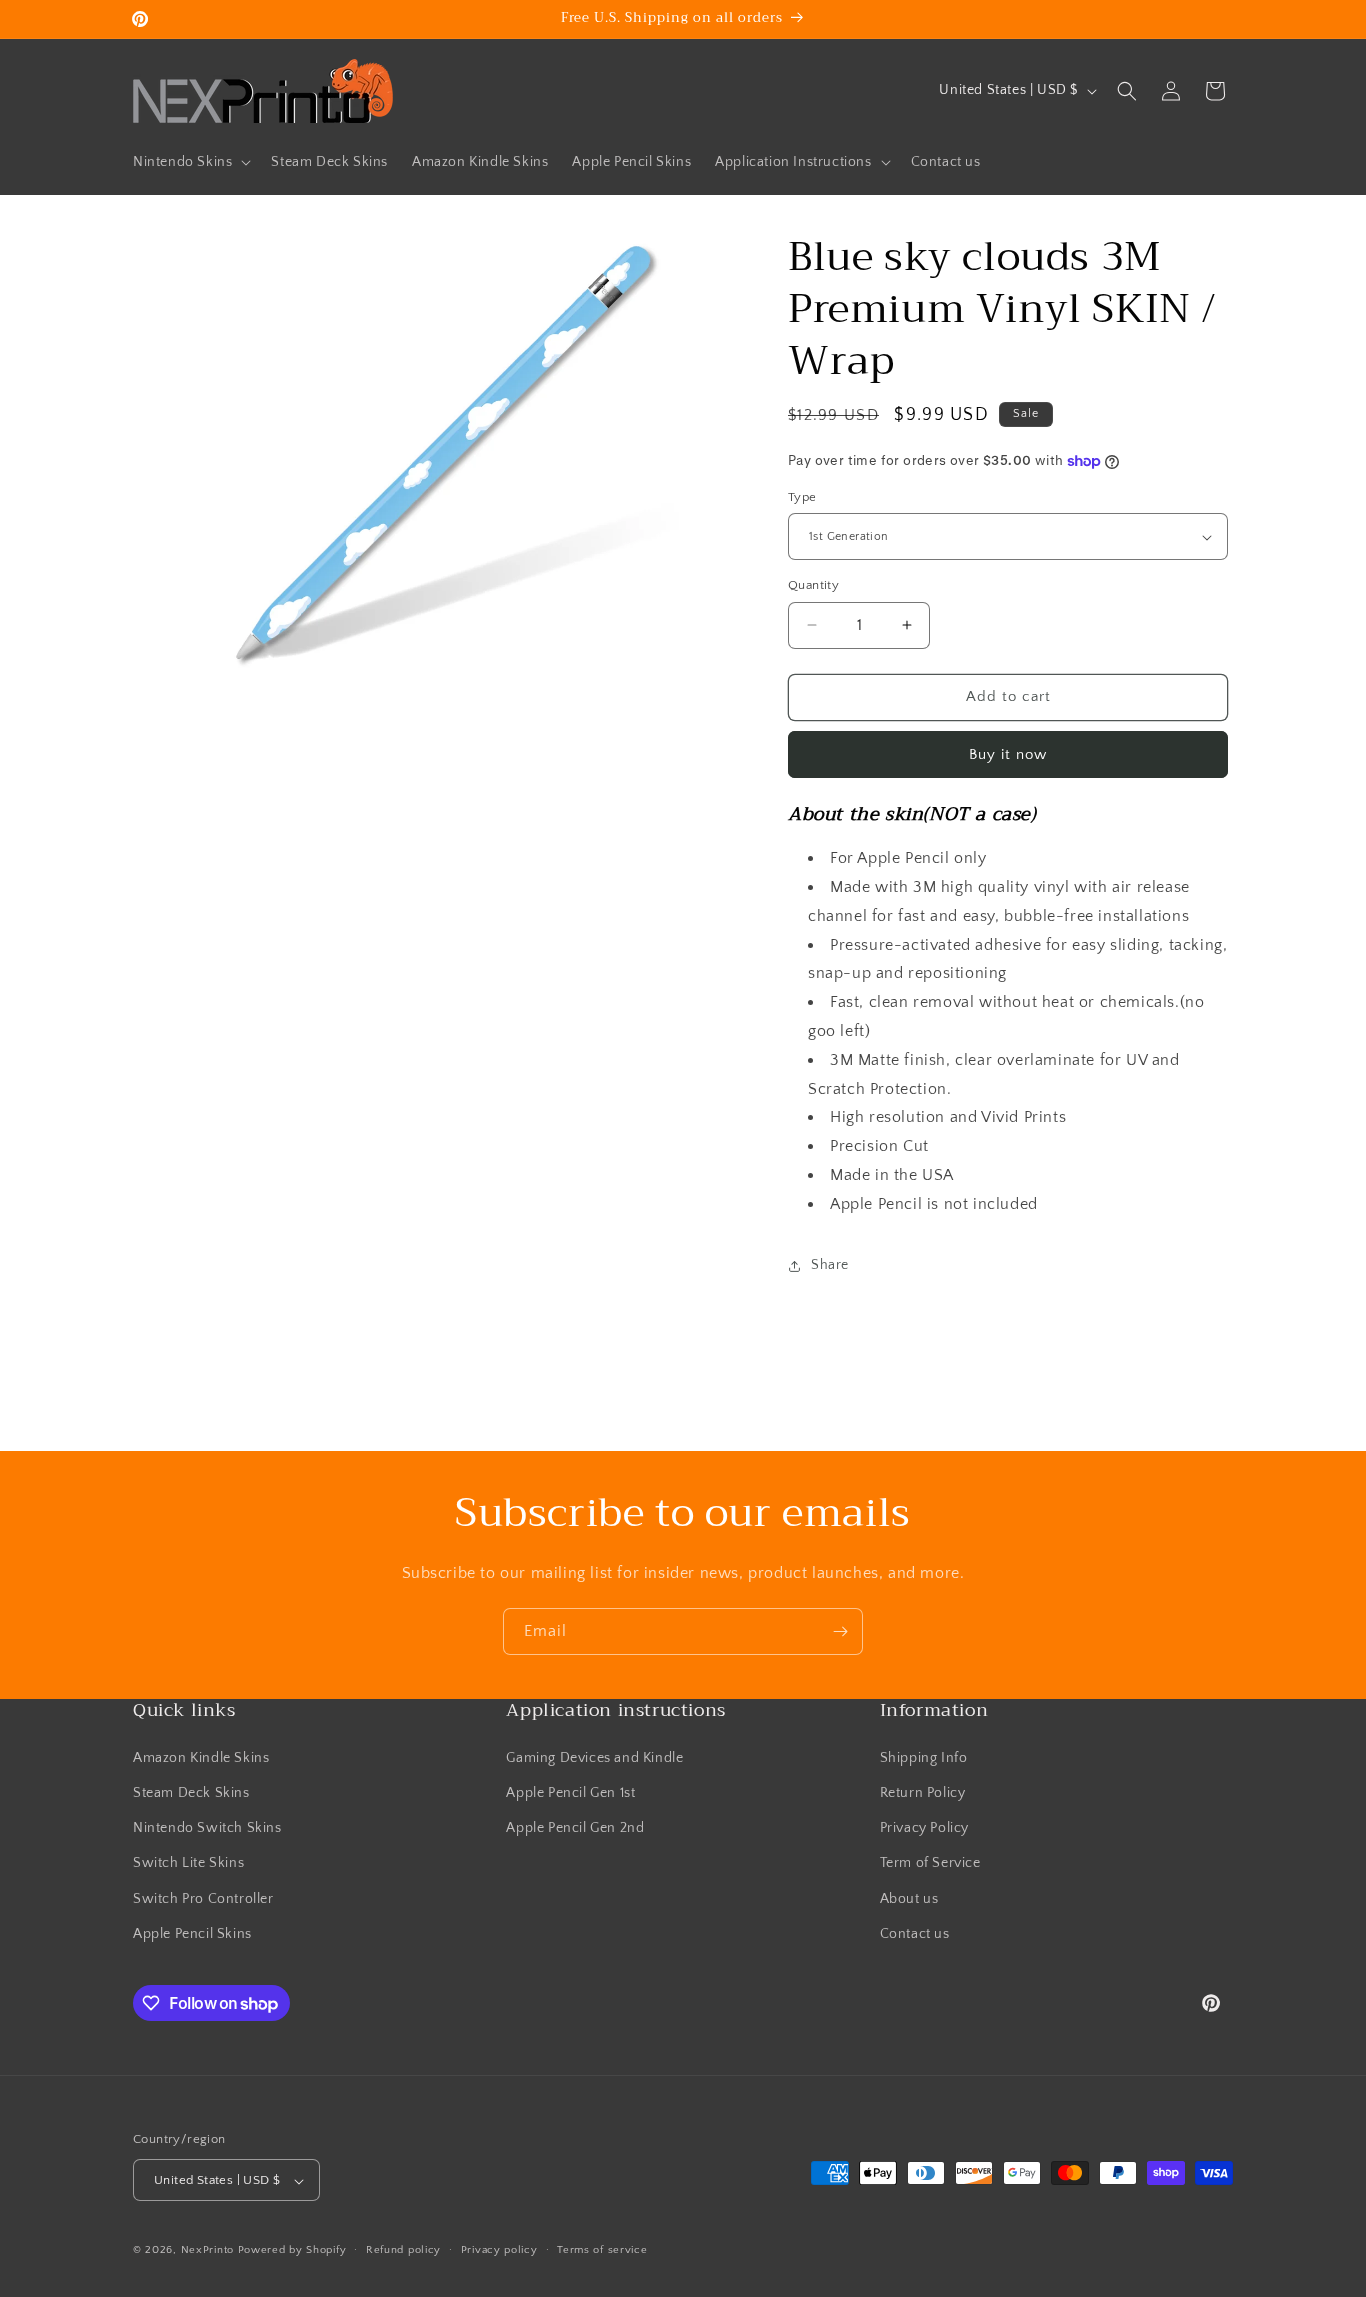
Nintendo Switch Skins (207, 1827)
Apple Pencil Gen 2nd (575, 1827)
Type (802, 497)
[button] (190, 162)
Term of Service (930, 1863)
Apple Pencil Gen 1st (570, 1792)
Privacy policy (499, 2250)
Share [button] (830, 1265)
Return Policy (923, 1792)
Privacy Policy (924, 1827)
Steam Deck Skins (191, 1792)
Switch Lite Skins (188, 1863)
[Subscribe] (840, 1631)
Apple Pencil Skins (192, 1933)
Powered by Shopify (292, 2251)
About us (909, 1898)
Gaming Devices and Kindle (594, 1757)
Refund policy (403, 2250)
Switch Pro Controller (203, 1898)
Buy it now (1008, 754)
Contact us (915, 1933)
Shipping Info (924, 1757)
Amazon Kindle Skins (201, 1757)
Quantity (813, 585)
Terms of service (602, 2250)
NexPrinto (207, 2251)
